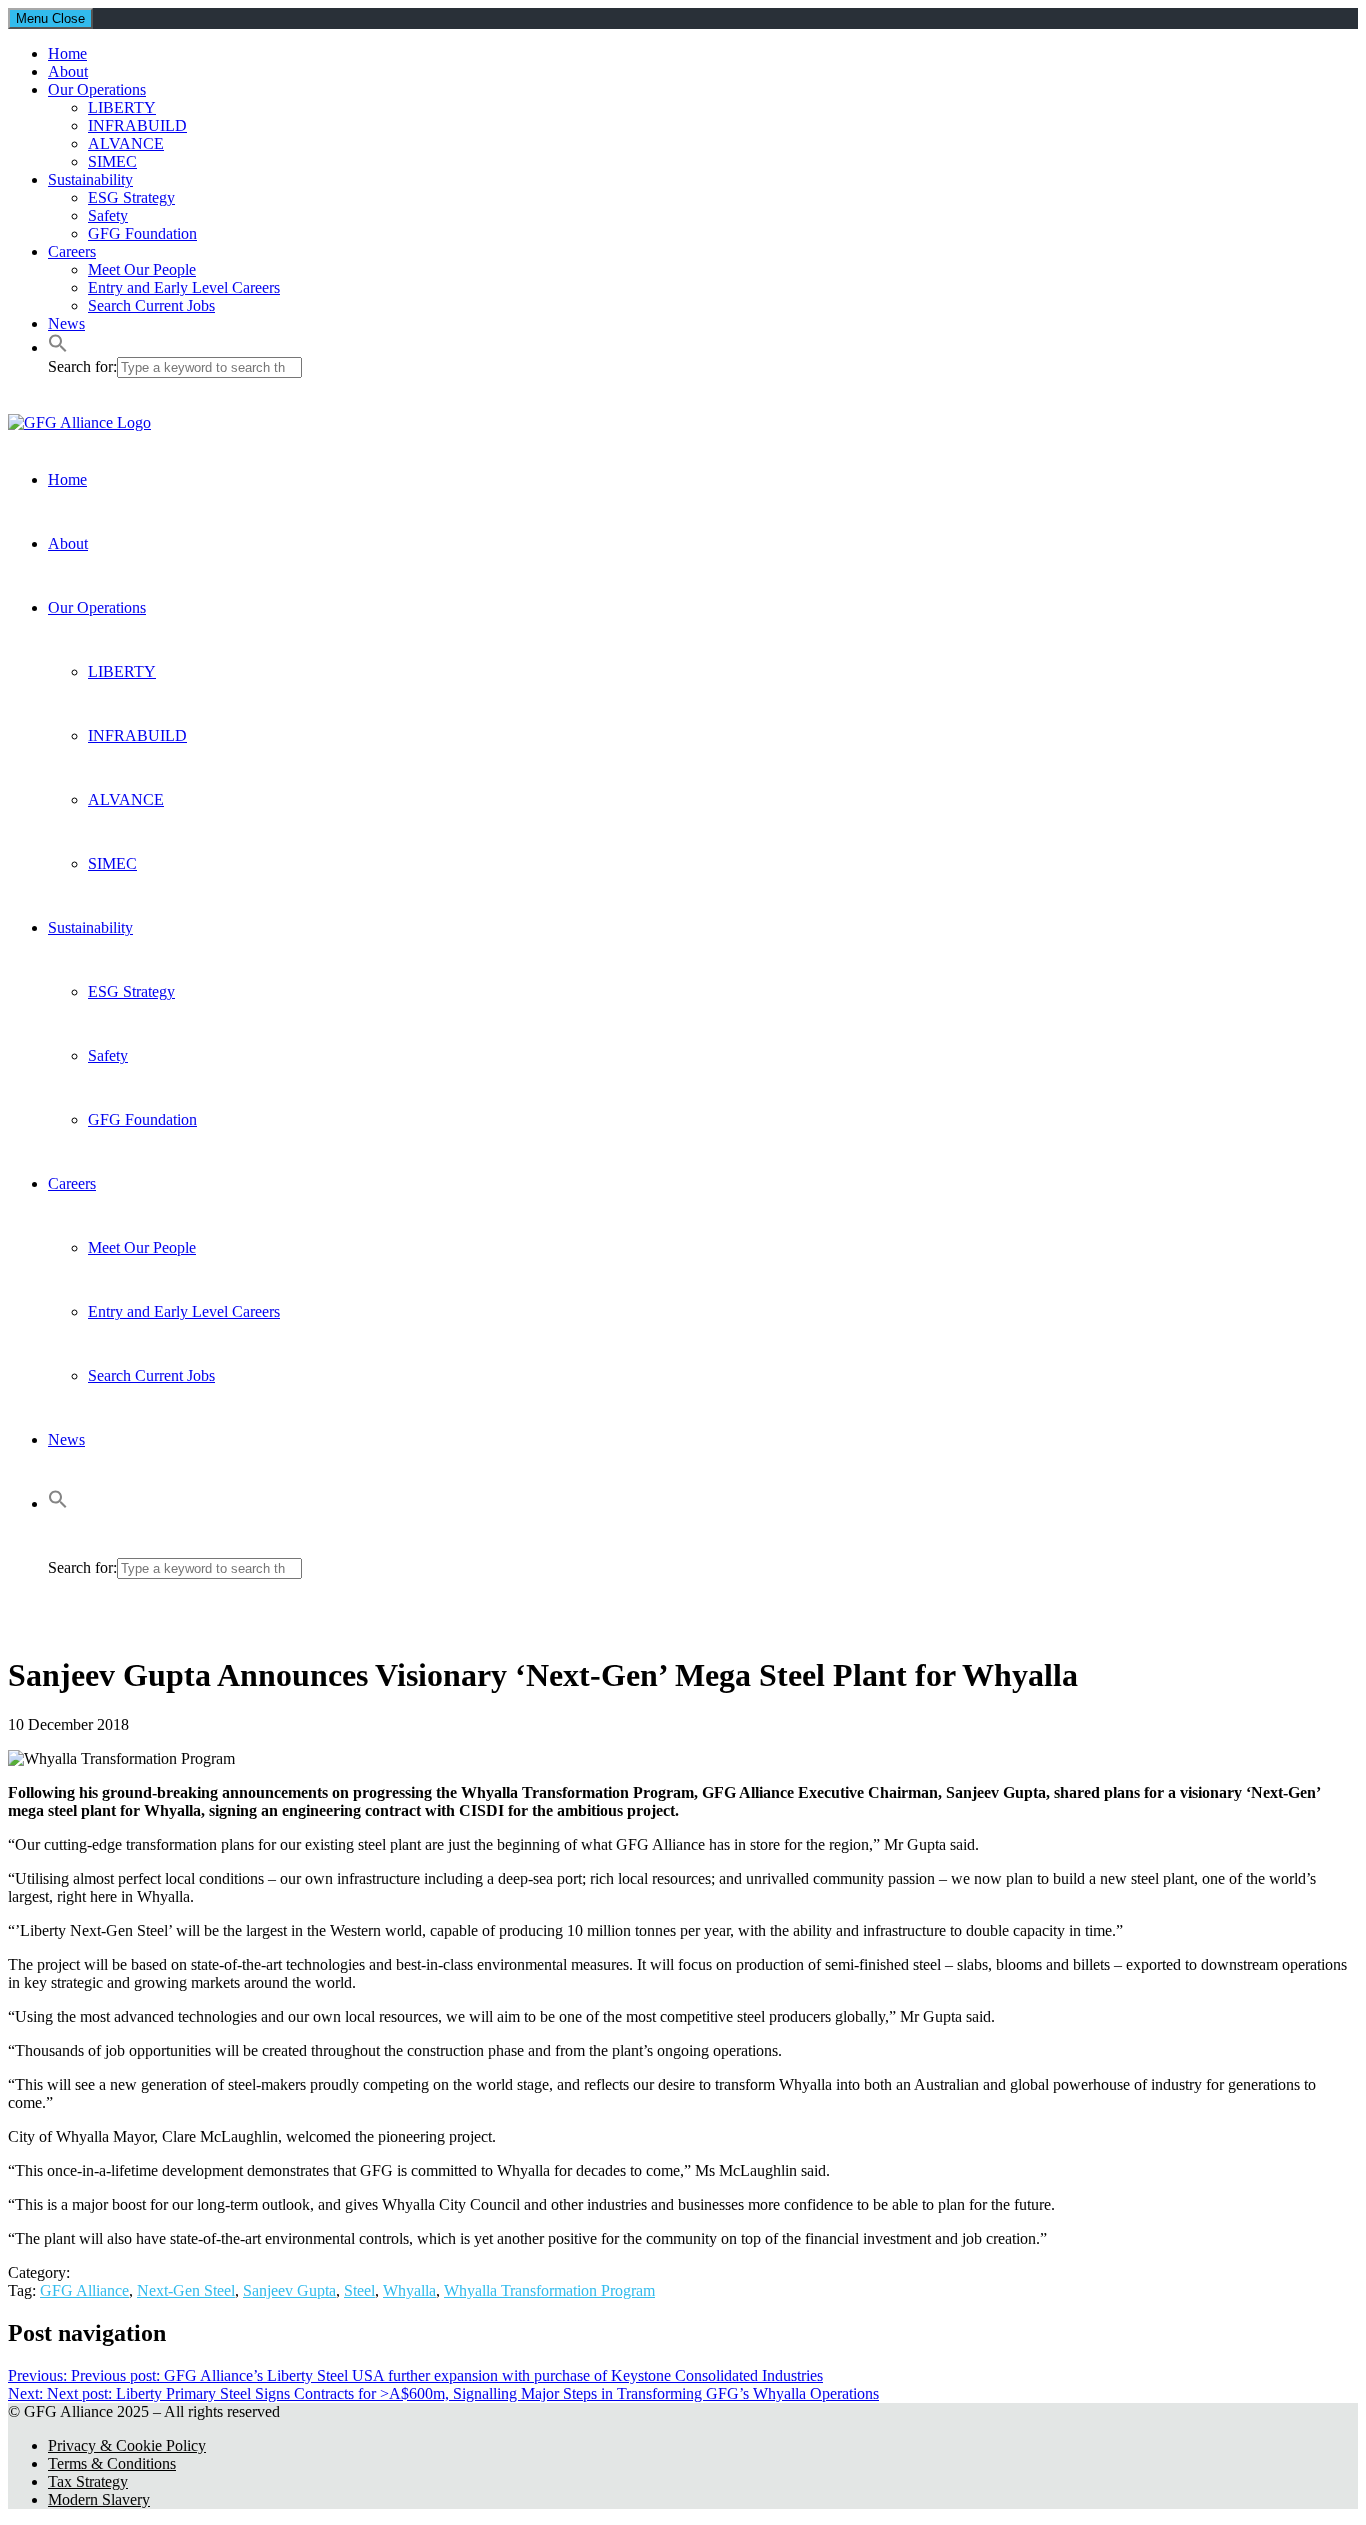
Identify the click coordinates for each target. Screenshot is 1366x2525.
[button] (58, 347)
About (68, 71)
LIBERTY (122, 107)
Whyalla (409, 2290)
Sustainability (90, 179)
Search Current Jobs (151, 305)
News (66, 323)
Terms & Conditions (112, 2463)
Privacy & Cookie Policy (127, 2445)
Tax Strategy (88, 2481)
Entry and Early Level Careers (184, 287)
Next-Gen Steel (186, 2290)
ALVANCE (126, 143)
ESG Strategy (131, 197)
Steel (359, 2290)
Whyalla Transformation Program (549, 2290)
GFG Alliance (84, 2290)
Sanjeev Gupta (289, 2290)
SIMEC (112, 161)
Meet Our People (142, 269)
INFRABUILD (137, 125)
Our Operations (97, 89)
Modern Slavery (99, 2499)
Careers (72, 251)
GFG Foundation (142, 233)
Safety (108, 215)
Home (67, 53)
